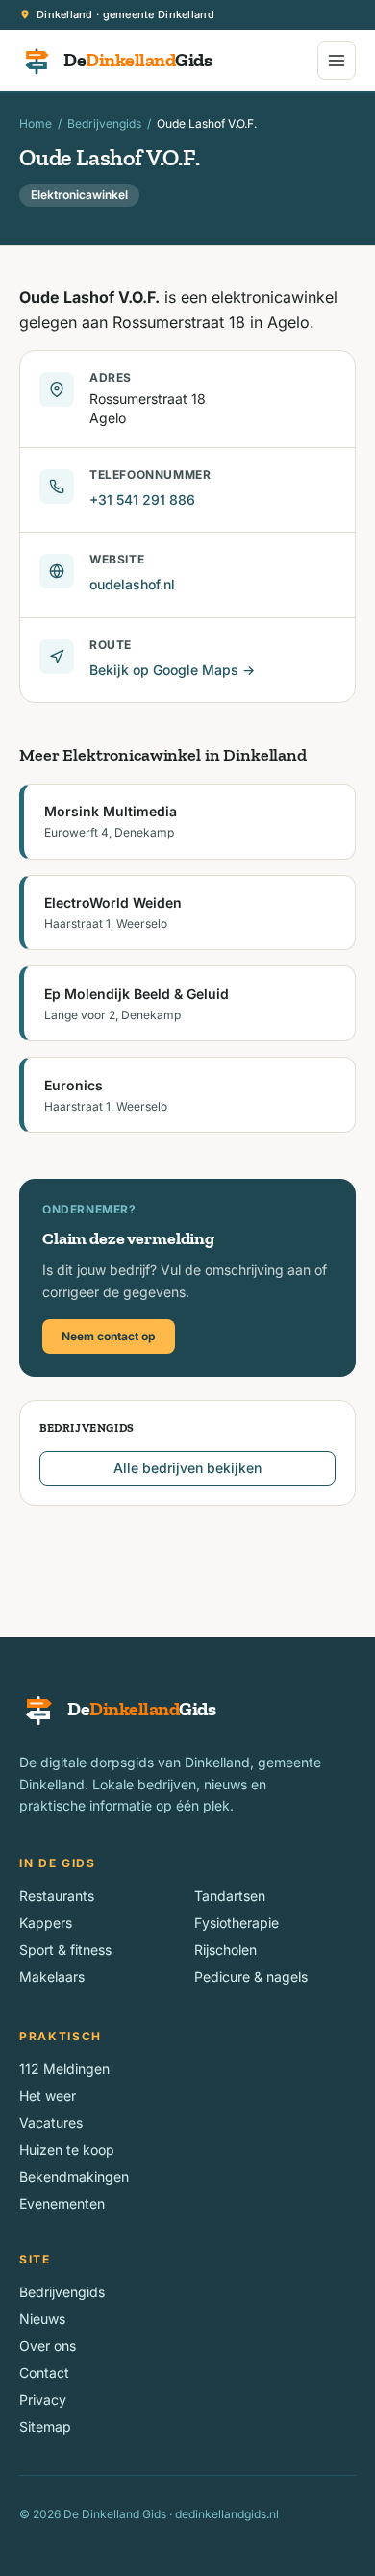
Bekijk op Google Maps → (172, 670)
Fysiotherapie (237, 1923)
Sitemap (45, 2426)
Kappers (46, 1923)
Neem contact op (109, 1336)
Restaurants (57, 1896)
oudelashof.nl (132, 584)
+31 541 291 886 (142, 500)
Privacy (43, 2400)
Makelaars (52, 1976)
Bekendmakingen (74, 2176)
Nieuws (42, 2319)
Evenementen (62, 2203)
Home (36, 124)
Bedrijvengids (104, 124)
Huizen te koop (67, 2150)
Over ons (48, 2346)
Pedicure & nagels (251, 1976)
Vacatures (51, 2123)
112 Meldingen (64, 2069)
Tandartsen (230, 1896)
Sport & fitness (65, 1950)
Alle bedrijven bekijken (187, 1468)
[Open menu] (337, 61)
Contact (44, 2373)
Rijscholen (225, 1950)
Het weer (48, 2096)
